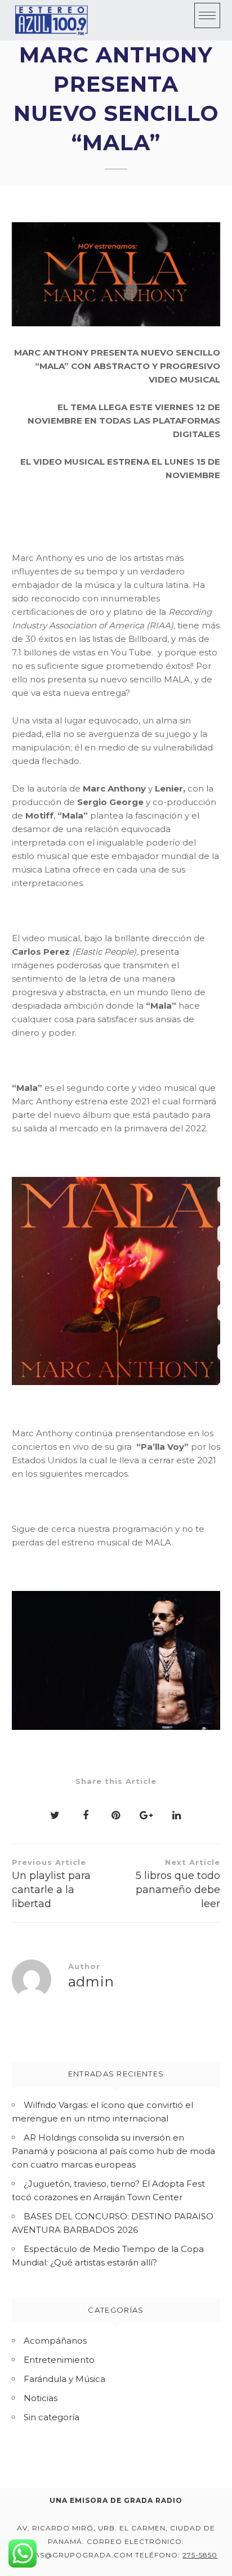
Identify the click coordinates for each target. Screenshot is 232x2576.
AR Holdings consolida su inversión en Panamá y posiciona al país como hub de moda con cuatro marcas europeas (113, 2151)
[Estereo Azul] (51, 20)
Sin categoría (52, 2417)
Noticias (41, 2398)
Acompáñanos (55, 2341)
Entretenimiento (59, 2360)
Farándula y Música (64, 2379)
